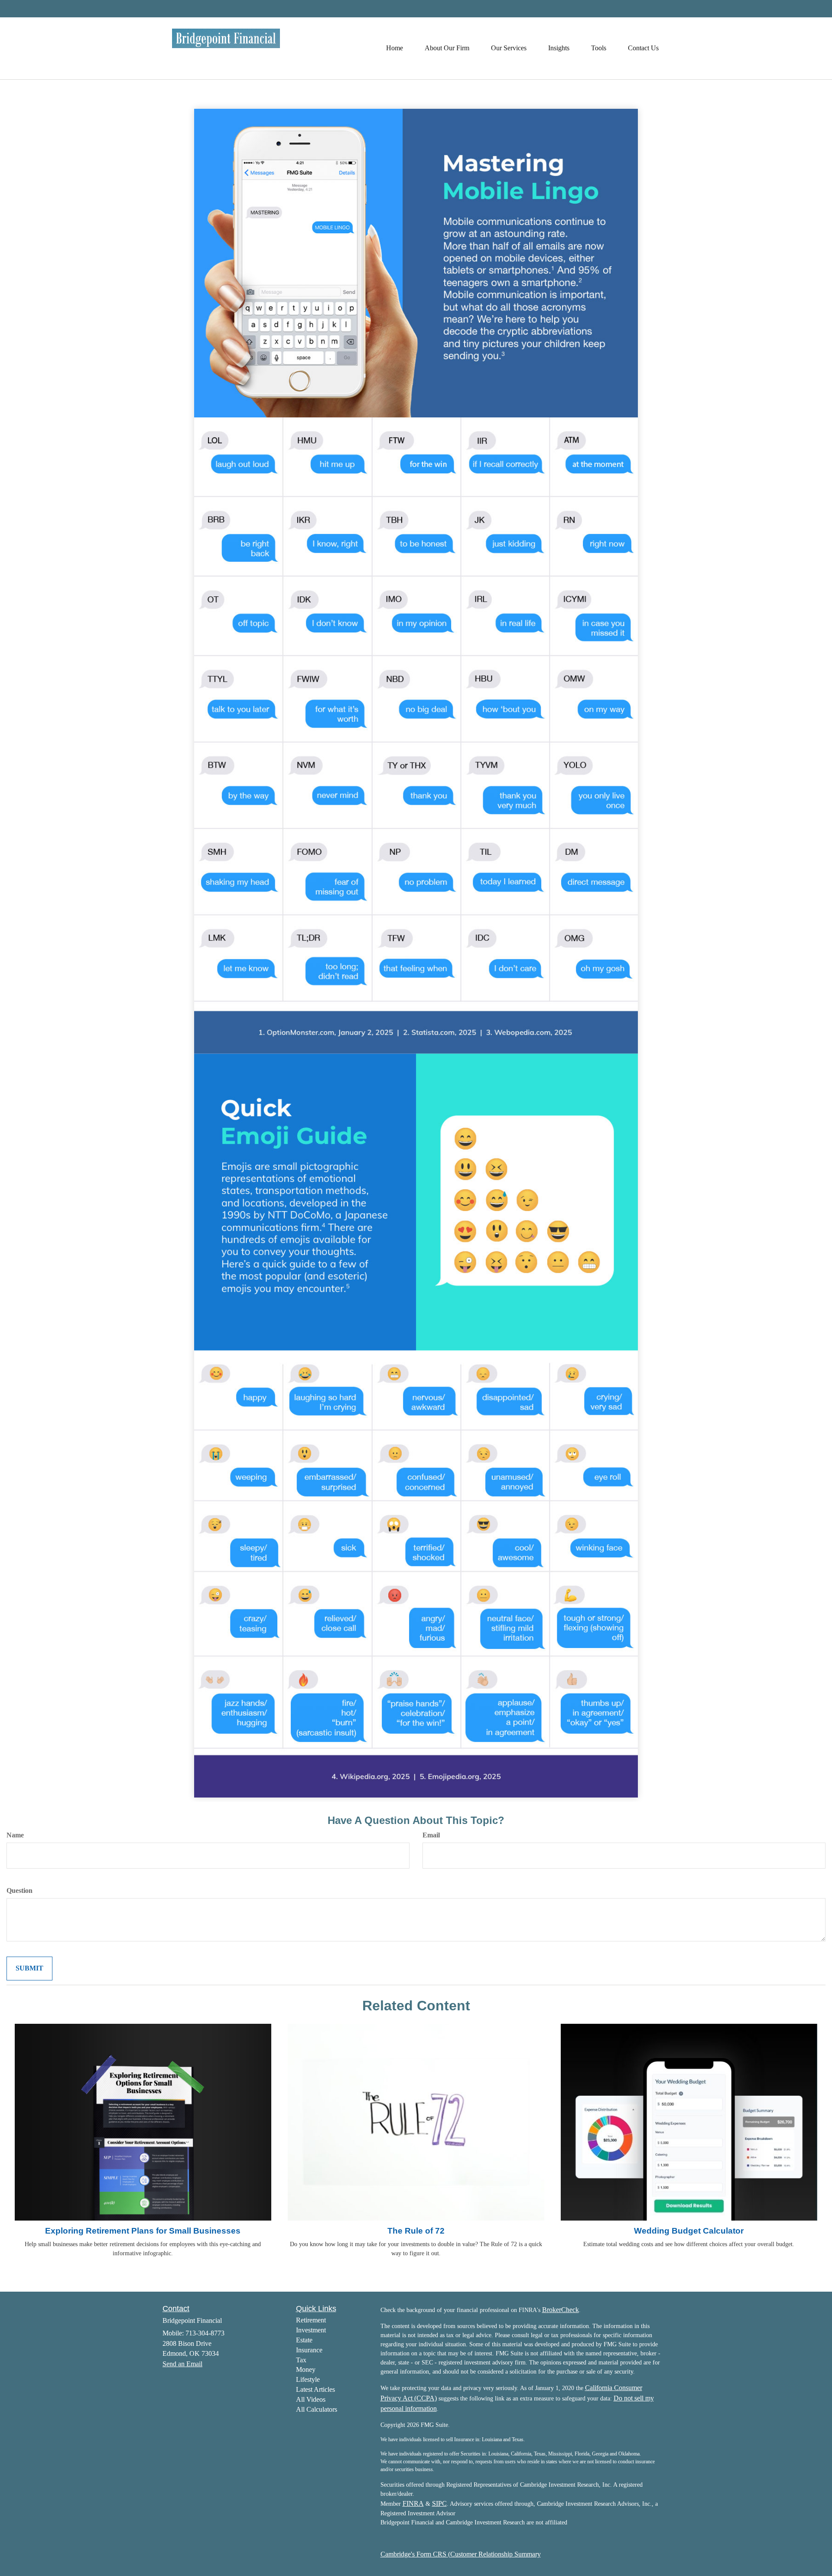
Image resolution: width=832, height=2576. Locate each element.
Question (19, 1890)
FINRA (413, 2503)
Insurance (309, 2350)
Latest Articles (315, 2389)
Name (15, 1835)
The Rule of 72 (416, 2231)
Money (306, 2369)
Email (431, 1835)
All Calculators (317, 2409)
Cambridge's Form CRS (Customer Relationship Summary (461, 2554)
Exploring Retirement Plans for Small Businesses (143, 2231)
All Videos (311, 2399)
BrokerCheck (561, 2310)
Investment (311, 2330)
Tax (301, 2360)
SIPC (439, 2503)
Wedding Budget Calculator (689, 2231)
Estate (304, 2340)
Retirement (311, 2320)
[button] (447, 48)
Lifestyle (308, 2379)
